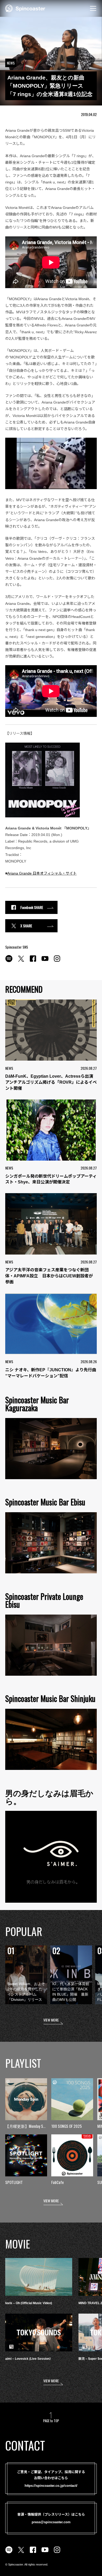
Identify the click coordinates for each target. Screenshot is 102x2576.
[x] (21, 961)
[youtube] (45, 961)
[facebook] (33, 961)
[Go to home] (25, 8)
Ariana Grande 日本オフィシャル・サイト (42, 873)
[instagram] (57, 961)
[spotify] (9, 961)
